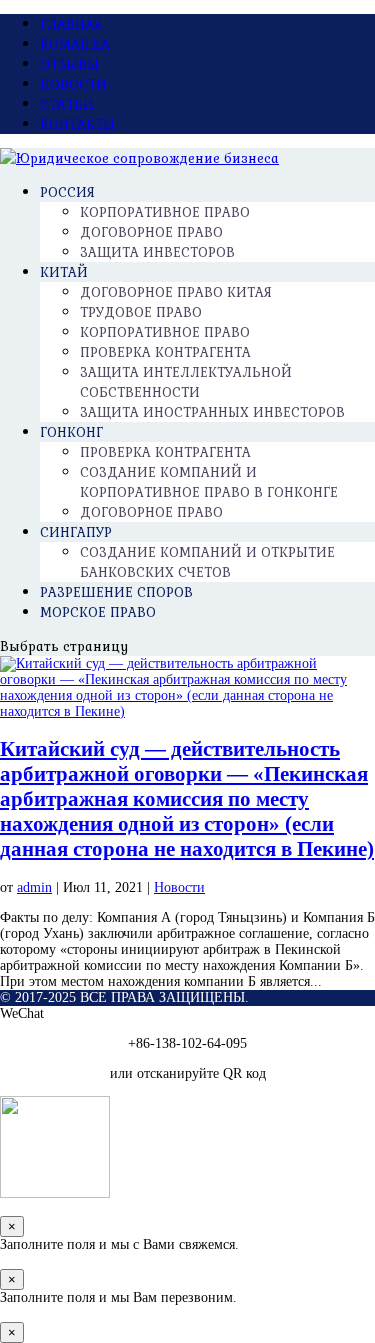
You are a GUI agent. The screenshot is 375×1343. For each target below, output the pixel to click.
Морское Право (98, 612)
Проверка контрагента (165, 352)
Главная (71, 24)
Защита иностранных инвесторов (212, 412)
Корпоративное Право (165, 212)
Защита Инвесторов (157, 252)
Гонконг (71, 432)
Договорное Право (151, 232)
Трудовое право (141, 312)
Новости (73, 84)
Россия (67, 192)
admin (34, 887)
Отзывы (69, 64)
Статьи (67, 104)
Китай (64, 272)
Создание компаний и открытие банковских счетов (207, 562)
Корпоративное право (165, 332)
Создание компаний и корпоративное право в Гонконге (209, 482)
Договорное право (151, 512)
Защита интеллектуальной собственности (186, 382)
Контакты (77, 124)
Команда (75, 44)
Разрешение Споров (116, 592)
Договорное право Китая (176, 292)
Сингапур (76, 532)
